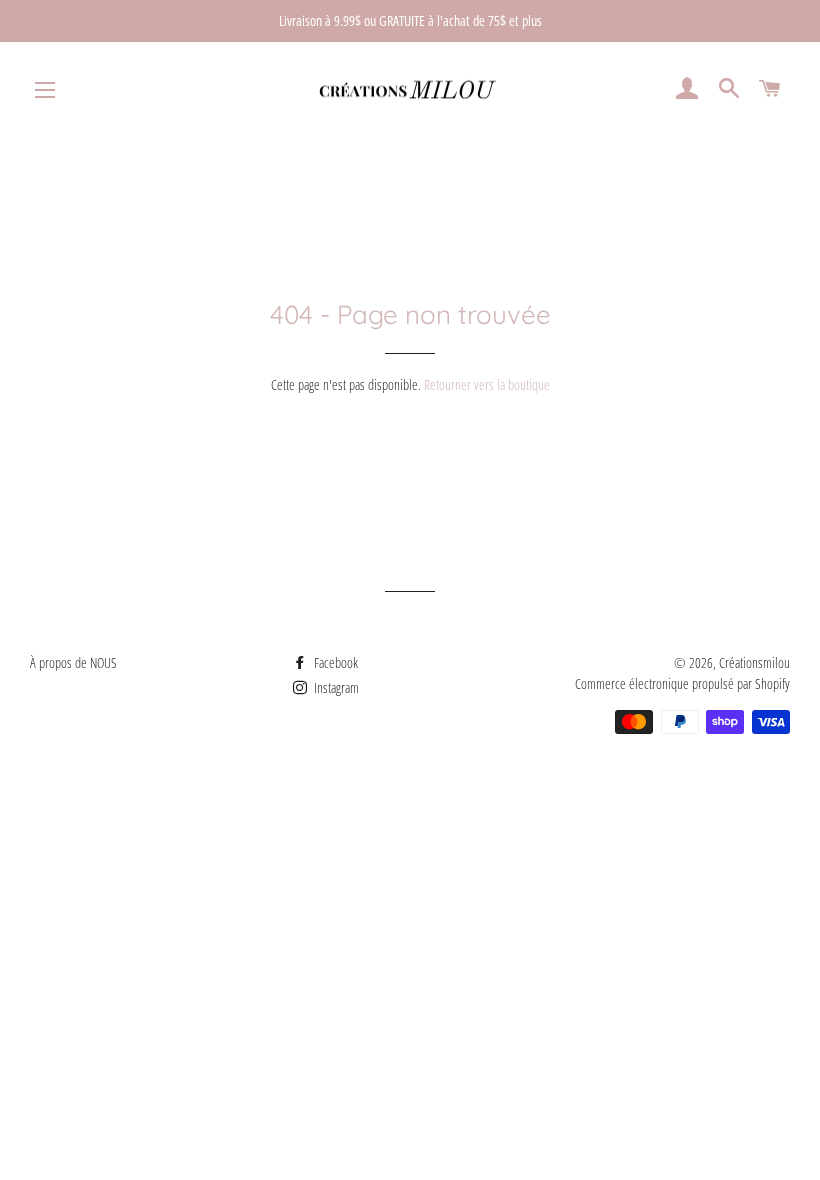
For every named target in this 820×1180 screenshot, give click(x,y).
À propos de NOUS (73, 662)
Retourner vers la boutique (487, 384)
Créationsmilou (754, 662)
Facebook (334, 662)
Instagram (335, 687)
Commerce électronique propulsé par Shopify (682, 683)
